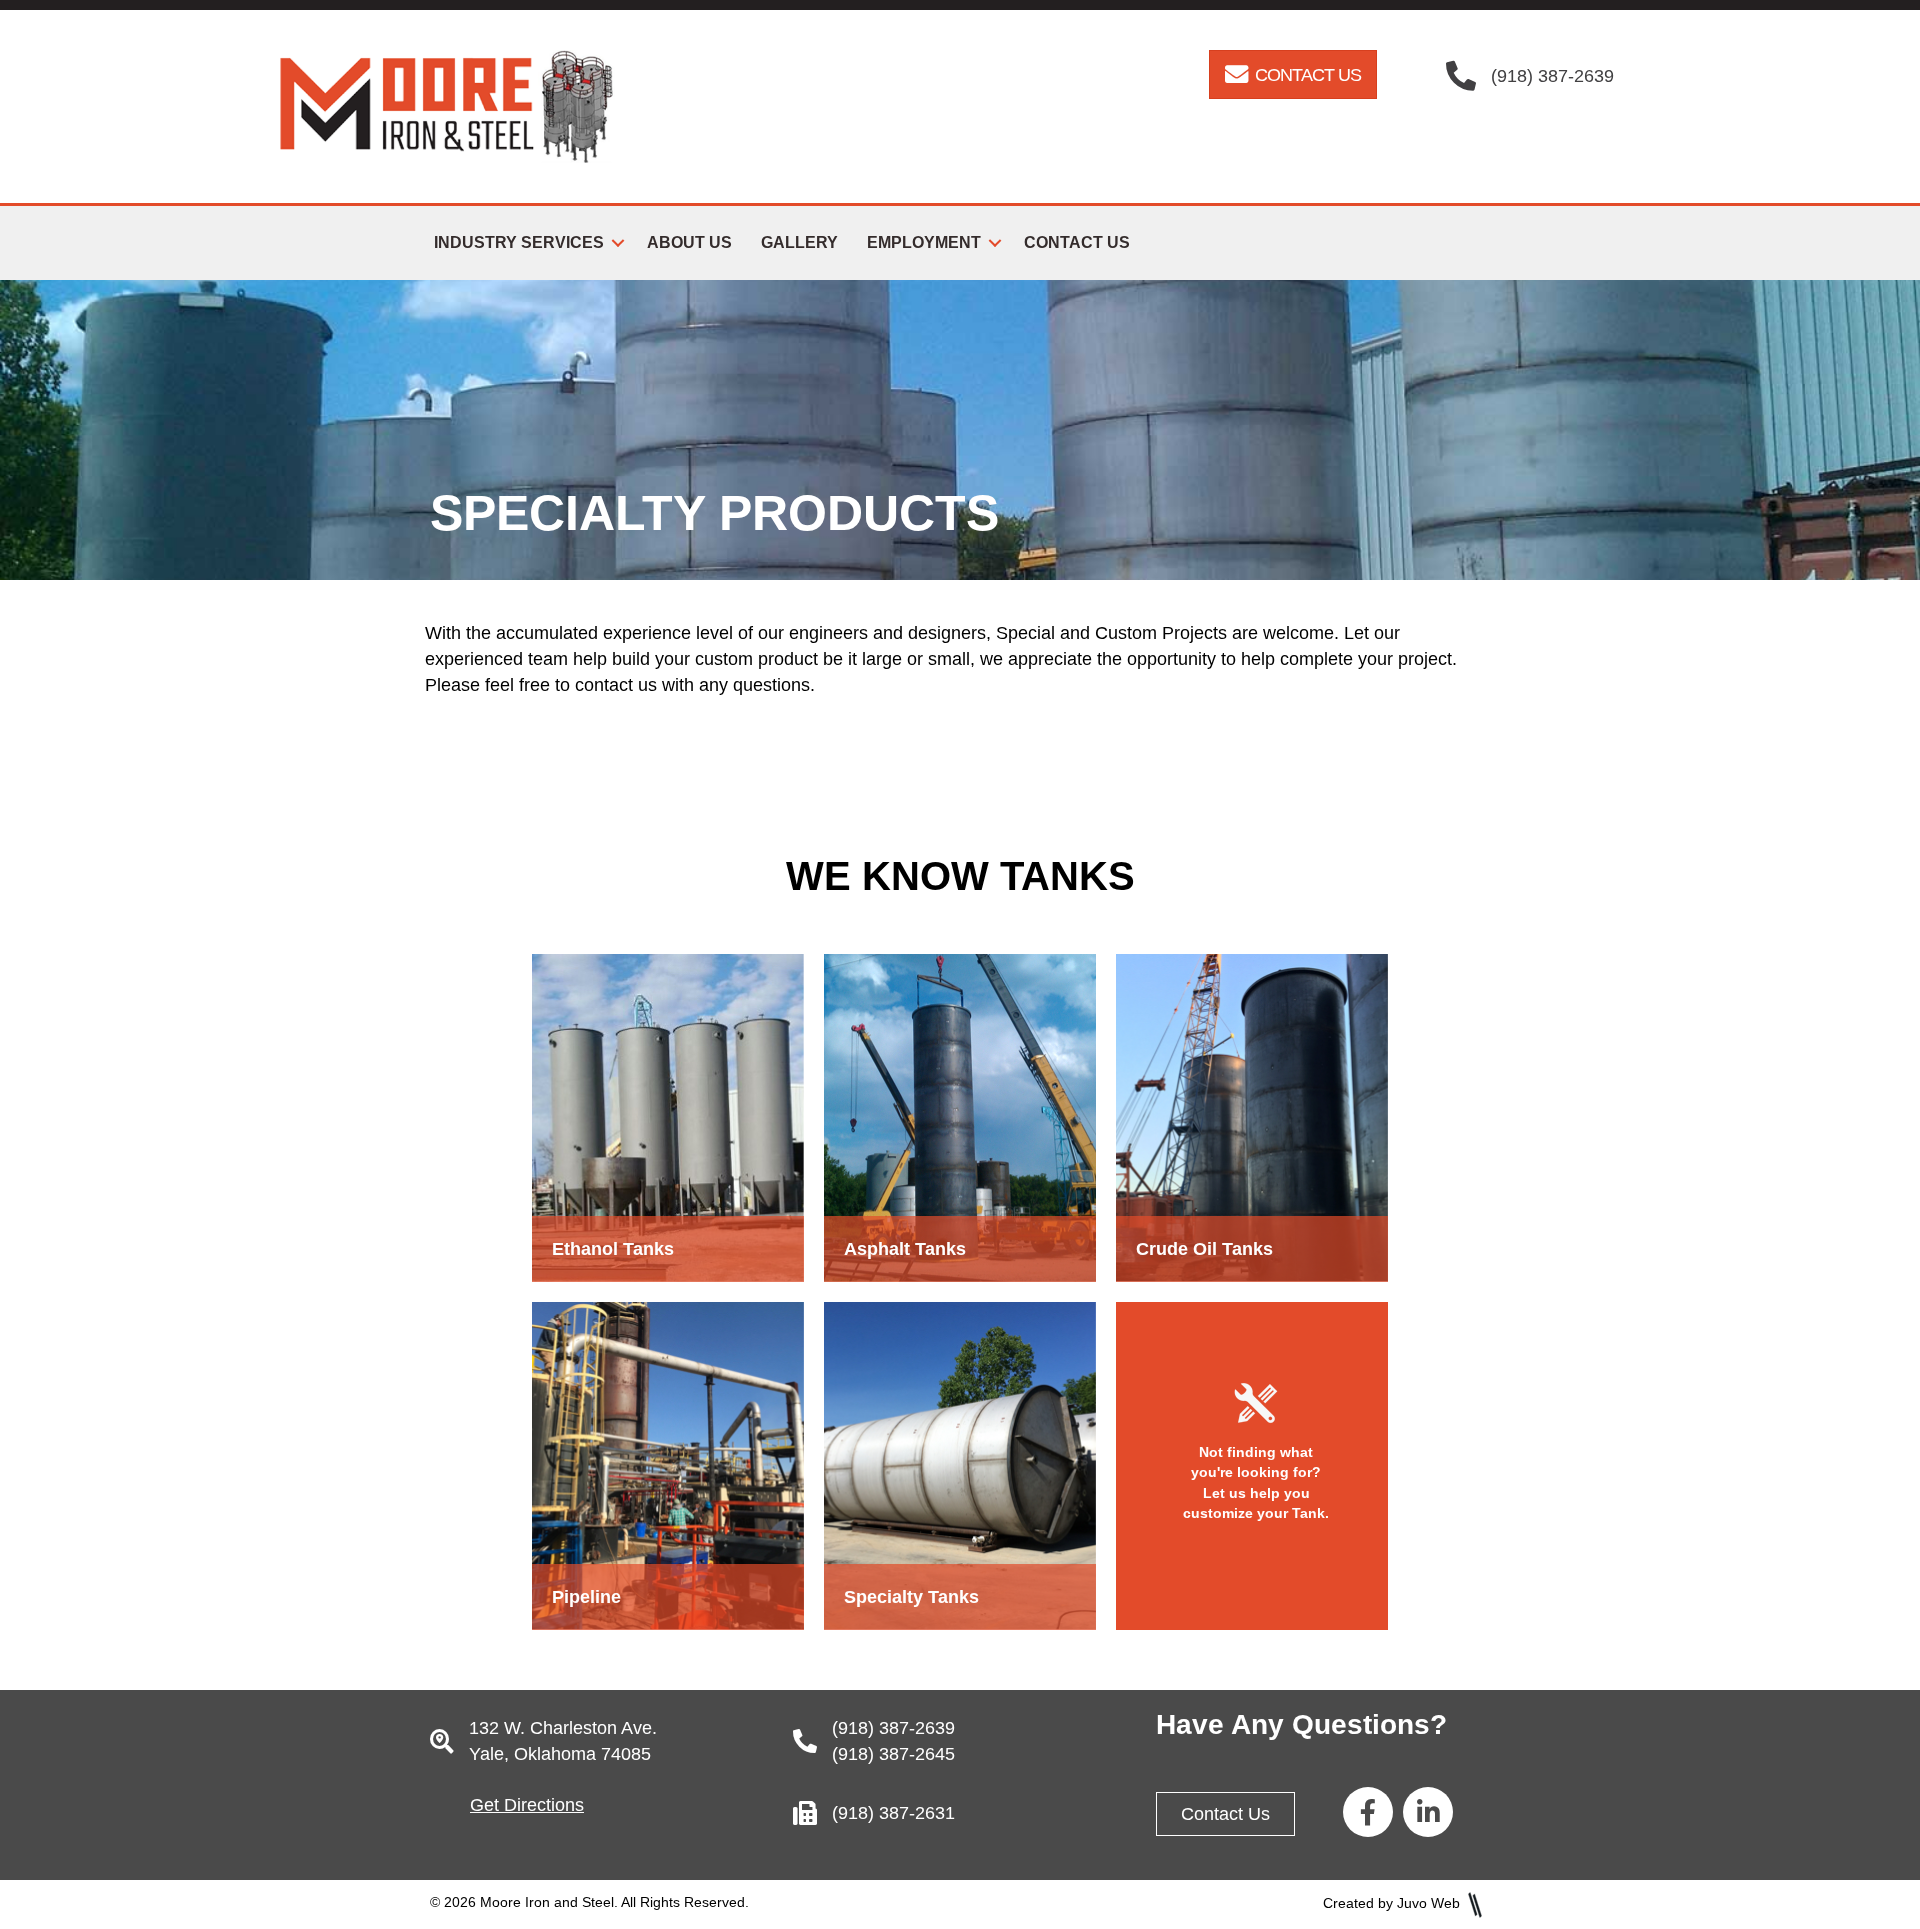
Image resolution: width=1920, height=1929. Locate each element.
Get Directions (527, 1805)
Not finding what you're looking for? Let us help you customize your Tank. (1256, 1482)
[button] (618, 243)
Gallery (799, 242)
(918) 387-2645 (893, 1754)
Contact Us (1077, 242)
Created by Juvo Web (1391, 1903)
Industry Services (519, 242)
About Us (689, 242)
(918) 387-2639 (893, 1728)
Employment (924, 242)
